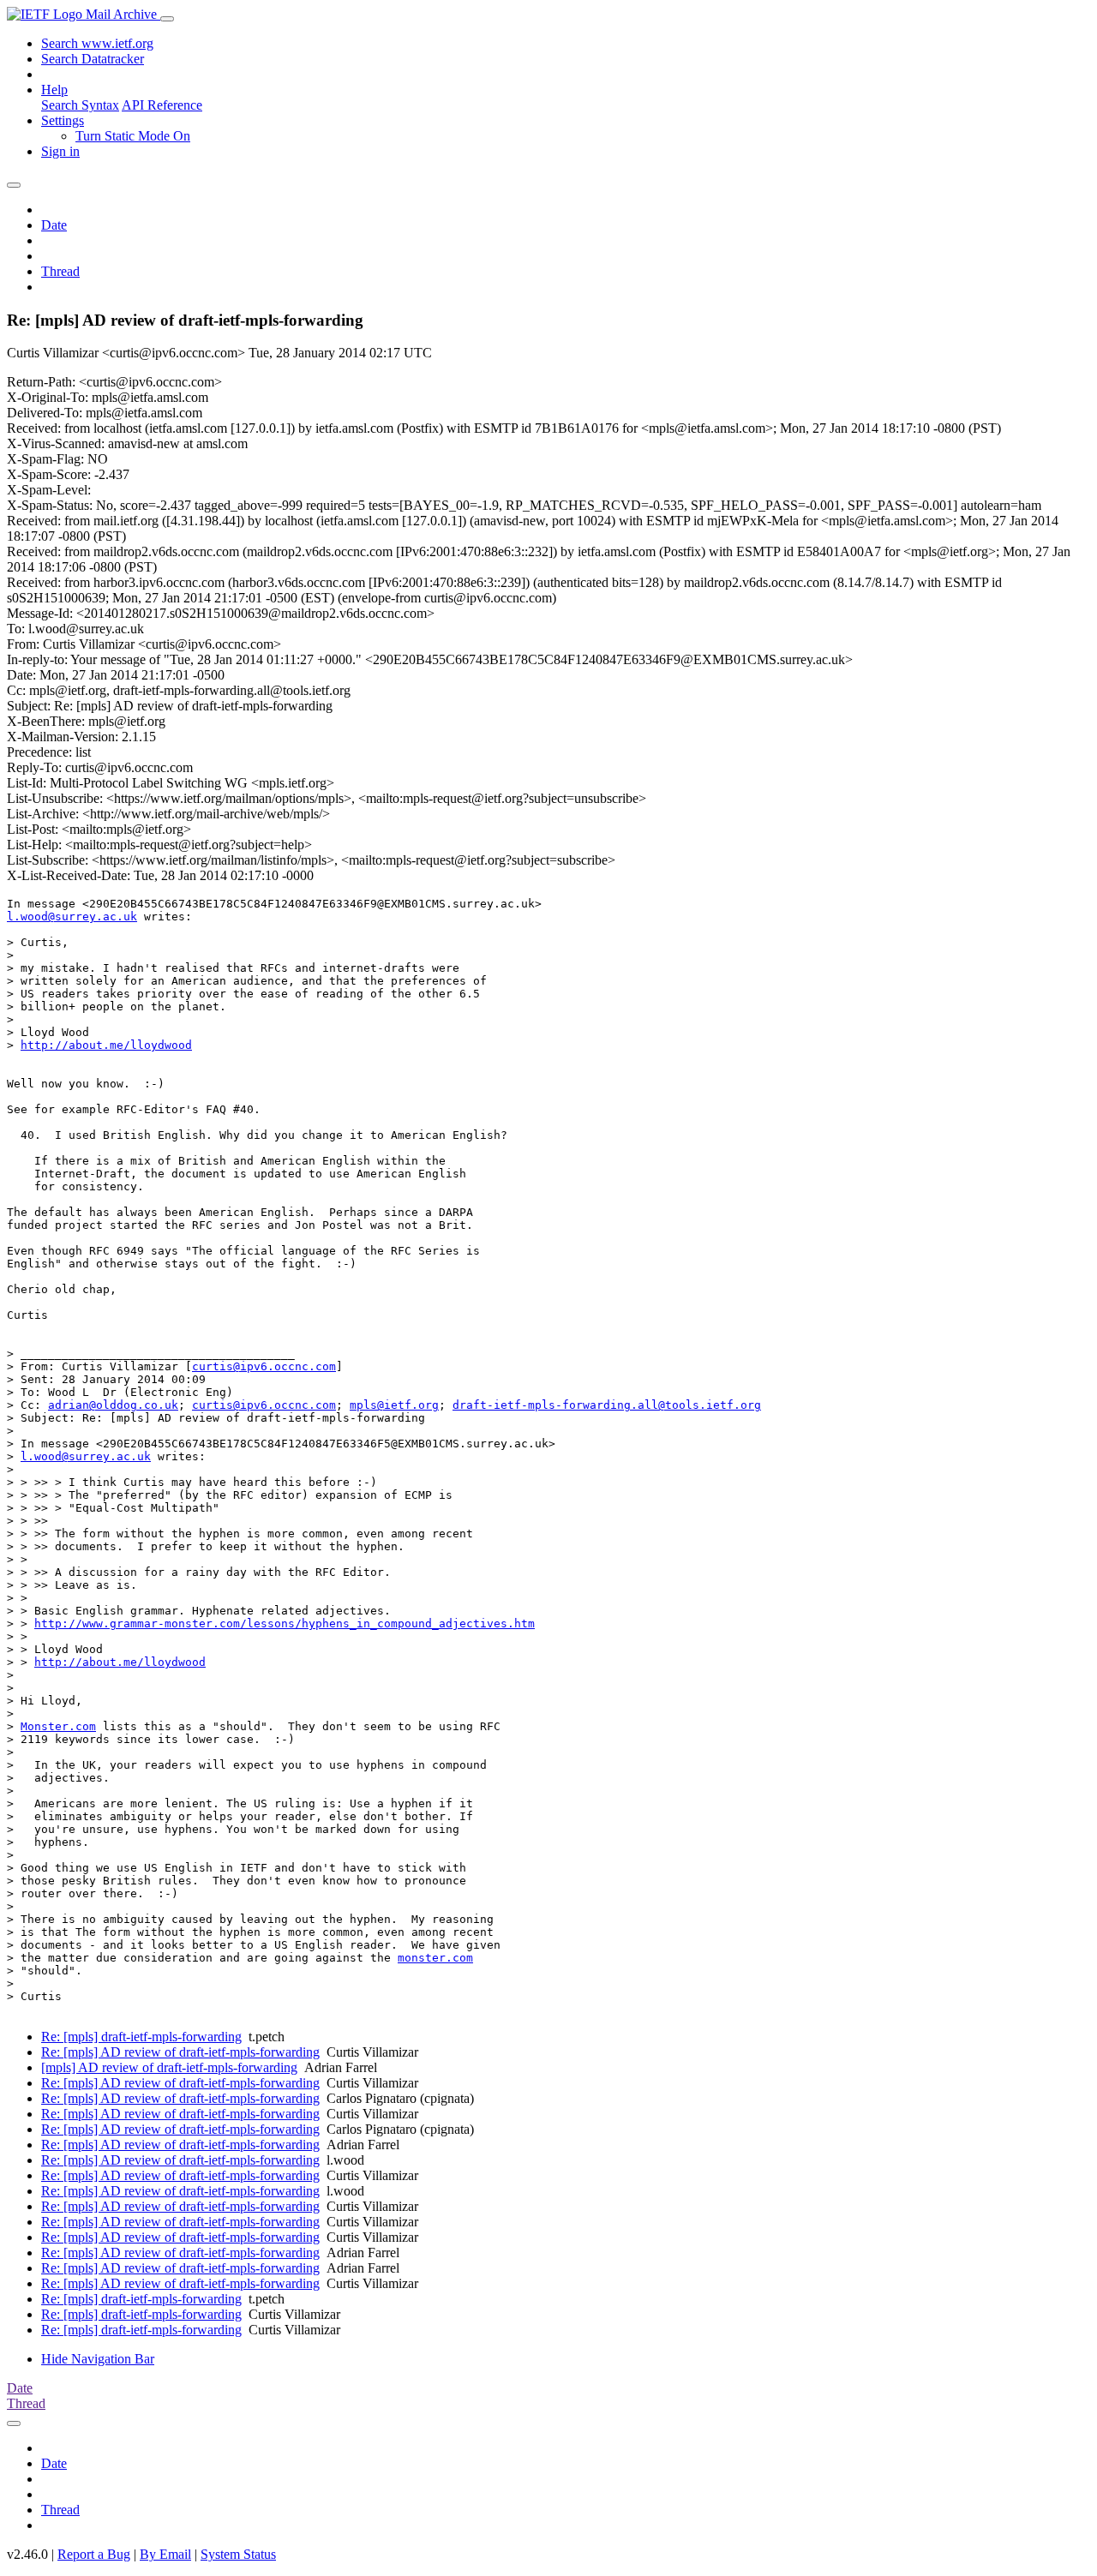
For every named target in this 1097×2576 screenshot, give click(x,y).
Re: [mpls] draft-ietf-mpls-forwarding (141, 2037)
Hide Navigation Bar (98, 2359)
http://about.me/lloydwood (106, 1045)
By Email (165, 2554)
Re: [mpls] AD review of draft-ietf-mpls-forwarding (180, 2052)
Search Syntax (80, 105)
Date (54, 225)
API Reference (162, 105)
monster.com (435, 1958)
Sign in (60, 151)
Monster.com (58, 1726)
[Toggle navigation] (167, 19)
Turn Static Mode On (133, 136)
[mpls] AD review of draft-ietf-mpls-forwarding (169, 2067)
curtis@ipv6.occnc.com (264, 1366)
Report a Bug (94, 2554)
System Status (238, 2554)
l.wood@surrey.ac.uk (72, 917)
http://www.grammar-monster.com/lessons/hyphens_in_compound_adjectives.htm (285, 1623)
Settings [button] (63, 120)
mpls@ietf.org (394, 1405)
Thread (60, 271)
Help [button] (54, 90)
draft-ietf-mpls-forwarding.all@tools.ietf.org (607, 1405)
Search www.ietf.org (97, 43)
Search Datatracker (93, 59)
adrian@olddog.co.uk (113, 1405)
